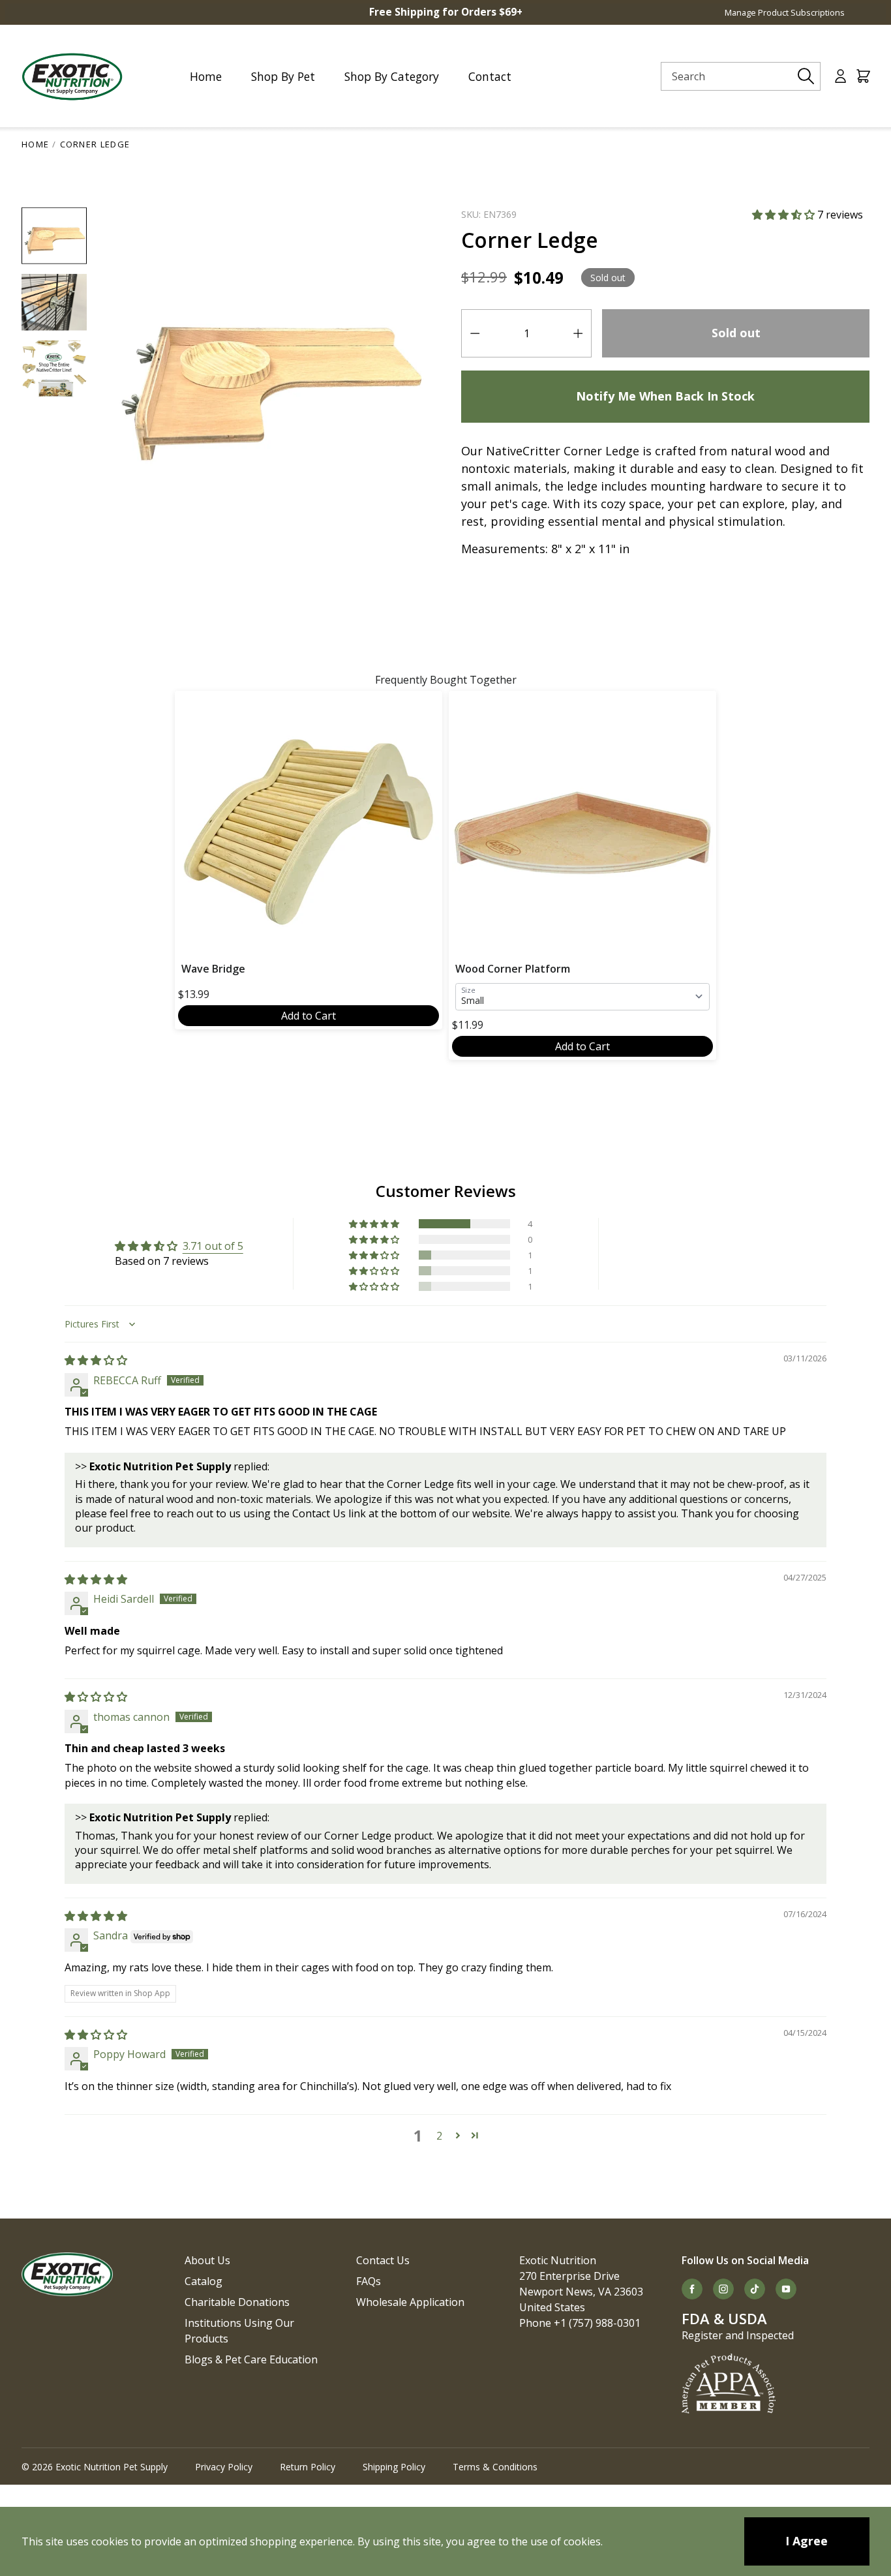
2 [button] (439, 2136)
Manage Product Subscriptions (785, 12)
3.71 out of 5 (213, 1246)
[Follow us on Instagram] (723, 2289)
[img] (96, 1360)
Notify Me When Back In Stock (665, 396)
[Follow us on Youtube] (786, 2289)
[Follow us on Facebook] (692, 2289)
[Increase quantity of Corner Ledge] (578, 333)
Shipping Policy (394, 2467)
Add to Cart (309, 1016)
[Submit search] (806, 76)
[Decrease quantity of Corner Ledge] (475, 333)
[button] (785, 215)
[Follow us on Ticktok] (755, 2289)
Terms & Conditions (495, 2467)
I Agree (807, 2541)
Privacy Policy (224, 2467)
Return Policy (308, 2467)
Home (35, 144)
